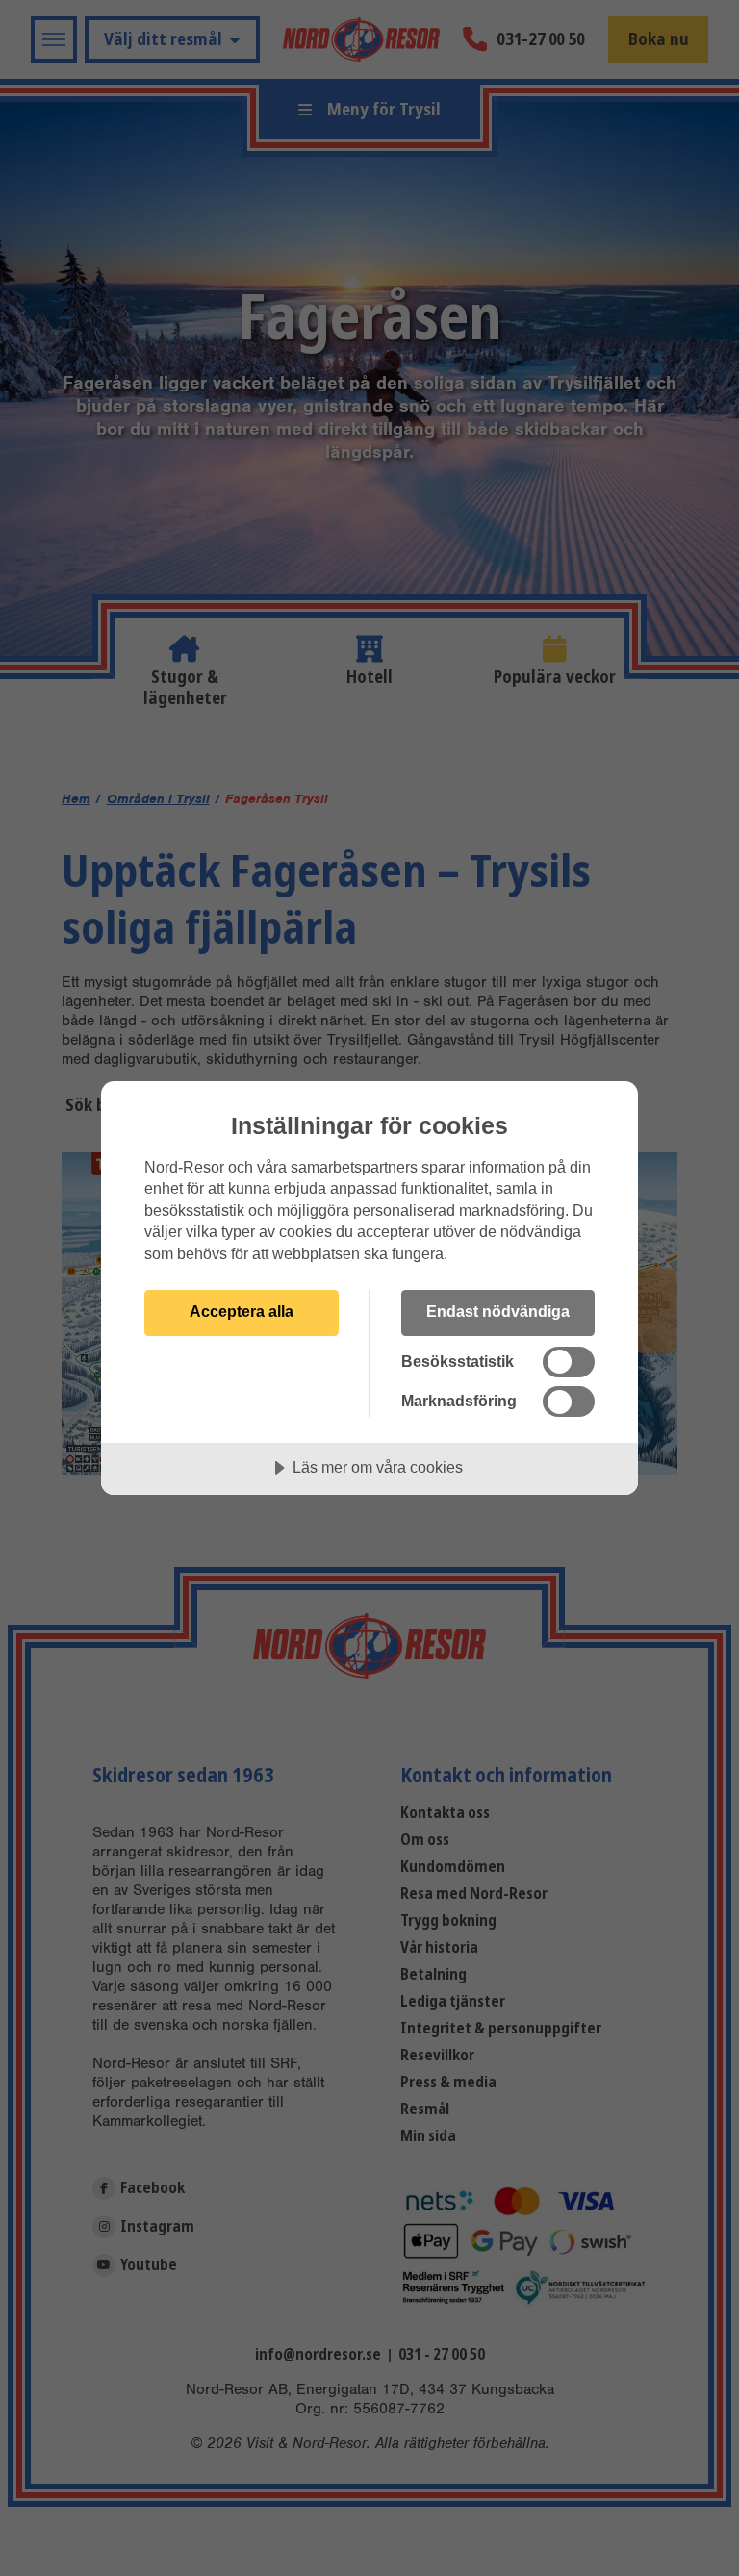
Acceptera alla (242, 1311)
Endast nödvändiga (498, 1311)
